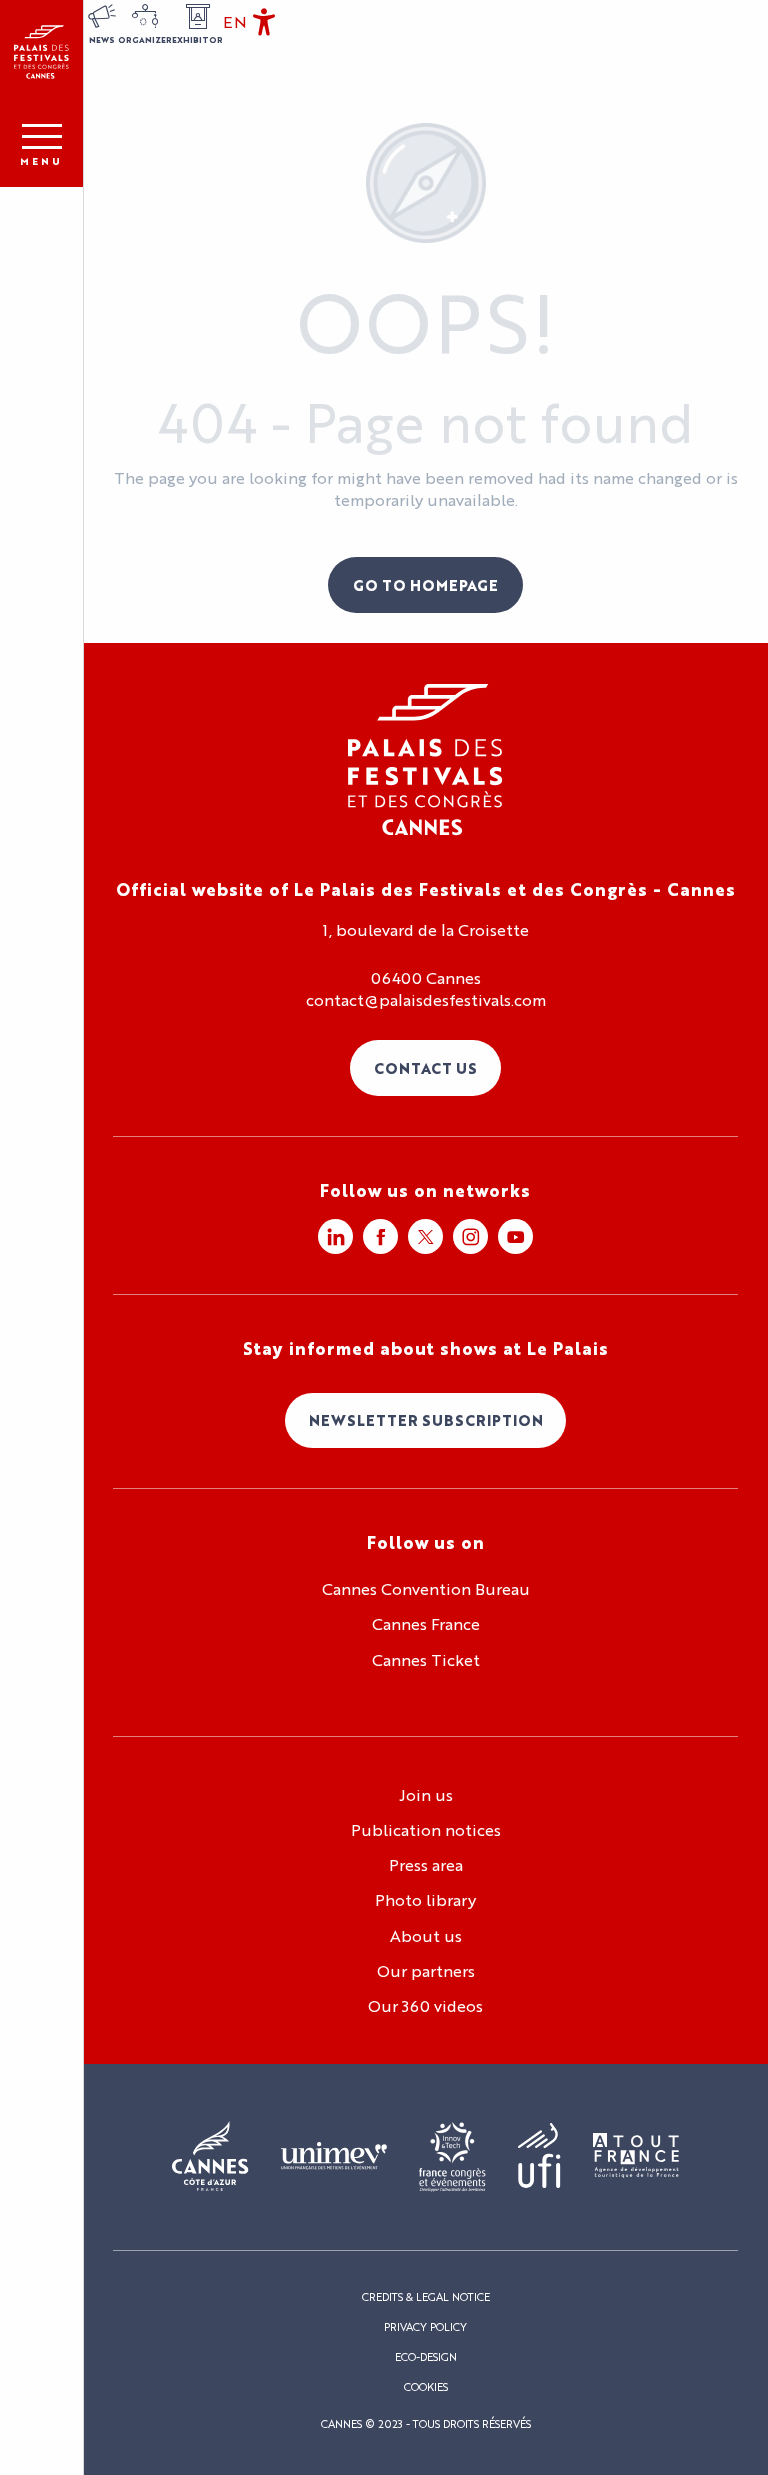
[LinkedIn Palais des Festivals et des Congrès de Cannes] (335, 1236)
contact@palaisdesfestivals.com (426, 1000)
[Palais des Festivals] (41, 52)
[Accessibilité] (264, 22)
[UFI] (539, 2156)
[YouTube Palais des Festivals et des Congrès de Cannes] (515, 1236)
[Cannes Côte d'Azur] (210, 2157)
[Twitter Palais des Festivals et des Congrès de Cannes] (425, 1236)
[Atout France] (636, 2156)
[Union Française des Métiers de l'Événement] (334, 2157)
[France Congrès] (452, 2157)
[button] (235, 22)
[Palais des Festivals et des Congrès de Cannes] (425, 759)
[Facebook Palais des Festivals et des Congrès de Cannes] (380, 1236)
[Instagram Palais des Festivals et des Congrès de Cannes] (470, 1236)
